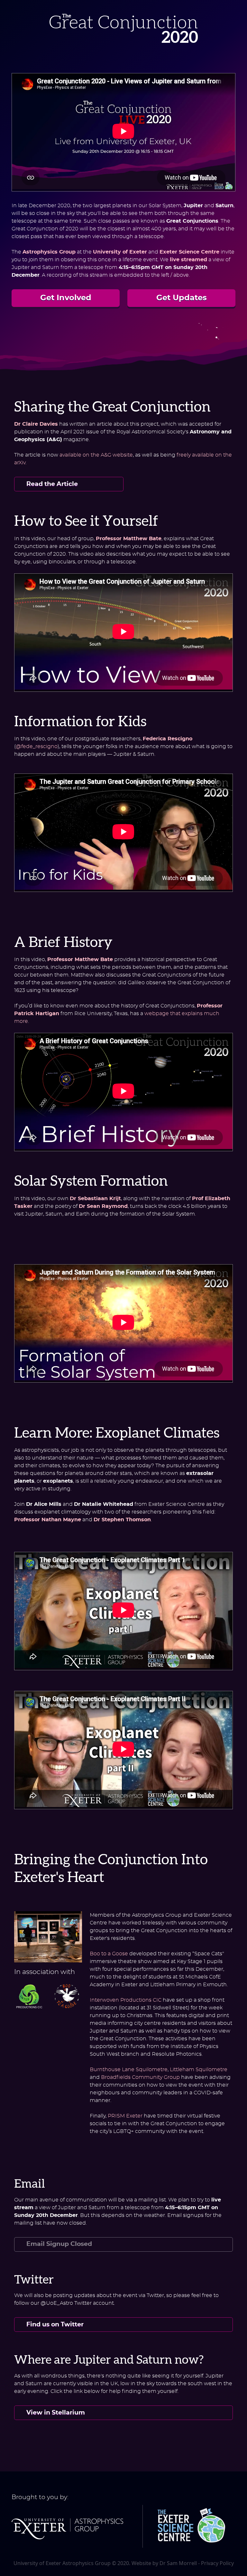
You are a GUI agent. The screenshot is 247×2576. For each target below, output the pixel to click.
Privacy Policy (217, 2563)
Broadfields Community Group (140, 2077)
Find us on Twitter (55, 2325)
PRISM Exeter (125, 2116)
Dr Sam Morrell (178, 2563)
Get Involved (66, 298)
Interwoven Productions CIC (126, 2000)
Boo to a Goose (109, 1954)
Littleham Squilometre (199, 2069)
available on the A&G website (96, 455)
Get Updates (182, 298)
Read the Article (52, 484)
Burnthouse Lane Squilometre (129, 2069)
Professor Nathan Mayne (48, 1520)
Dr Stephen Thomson (122, 1520)
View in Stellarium (56, 2413)
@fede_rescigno (37, 746)
